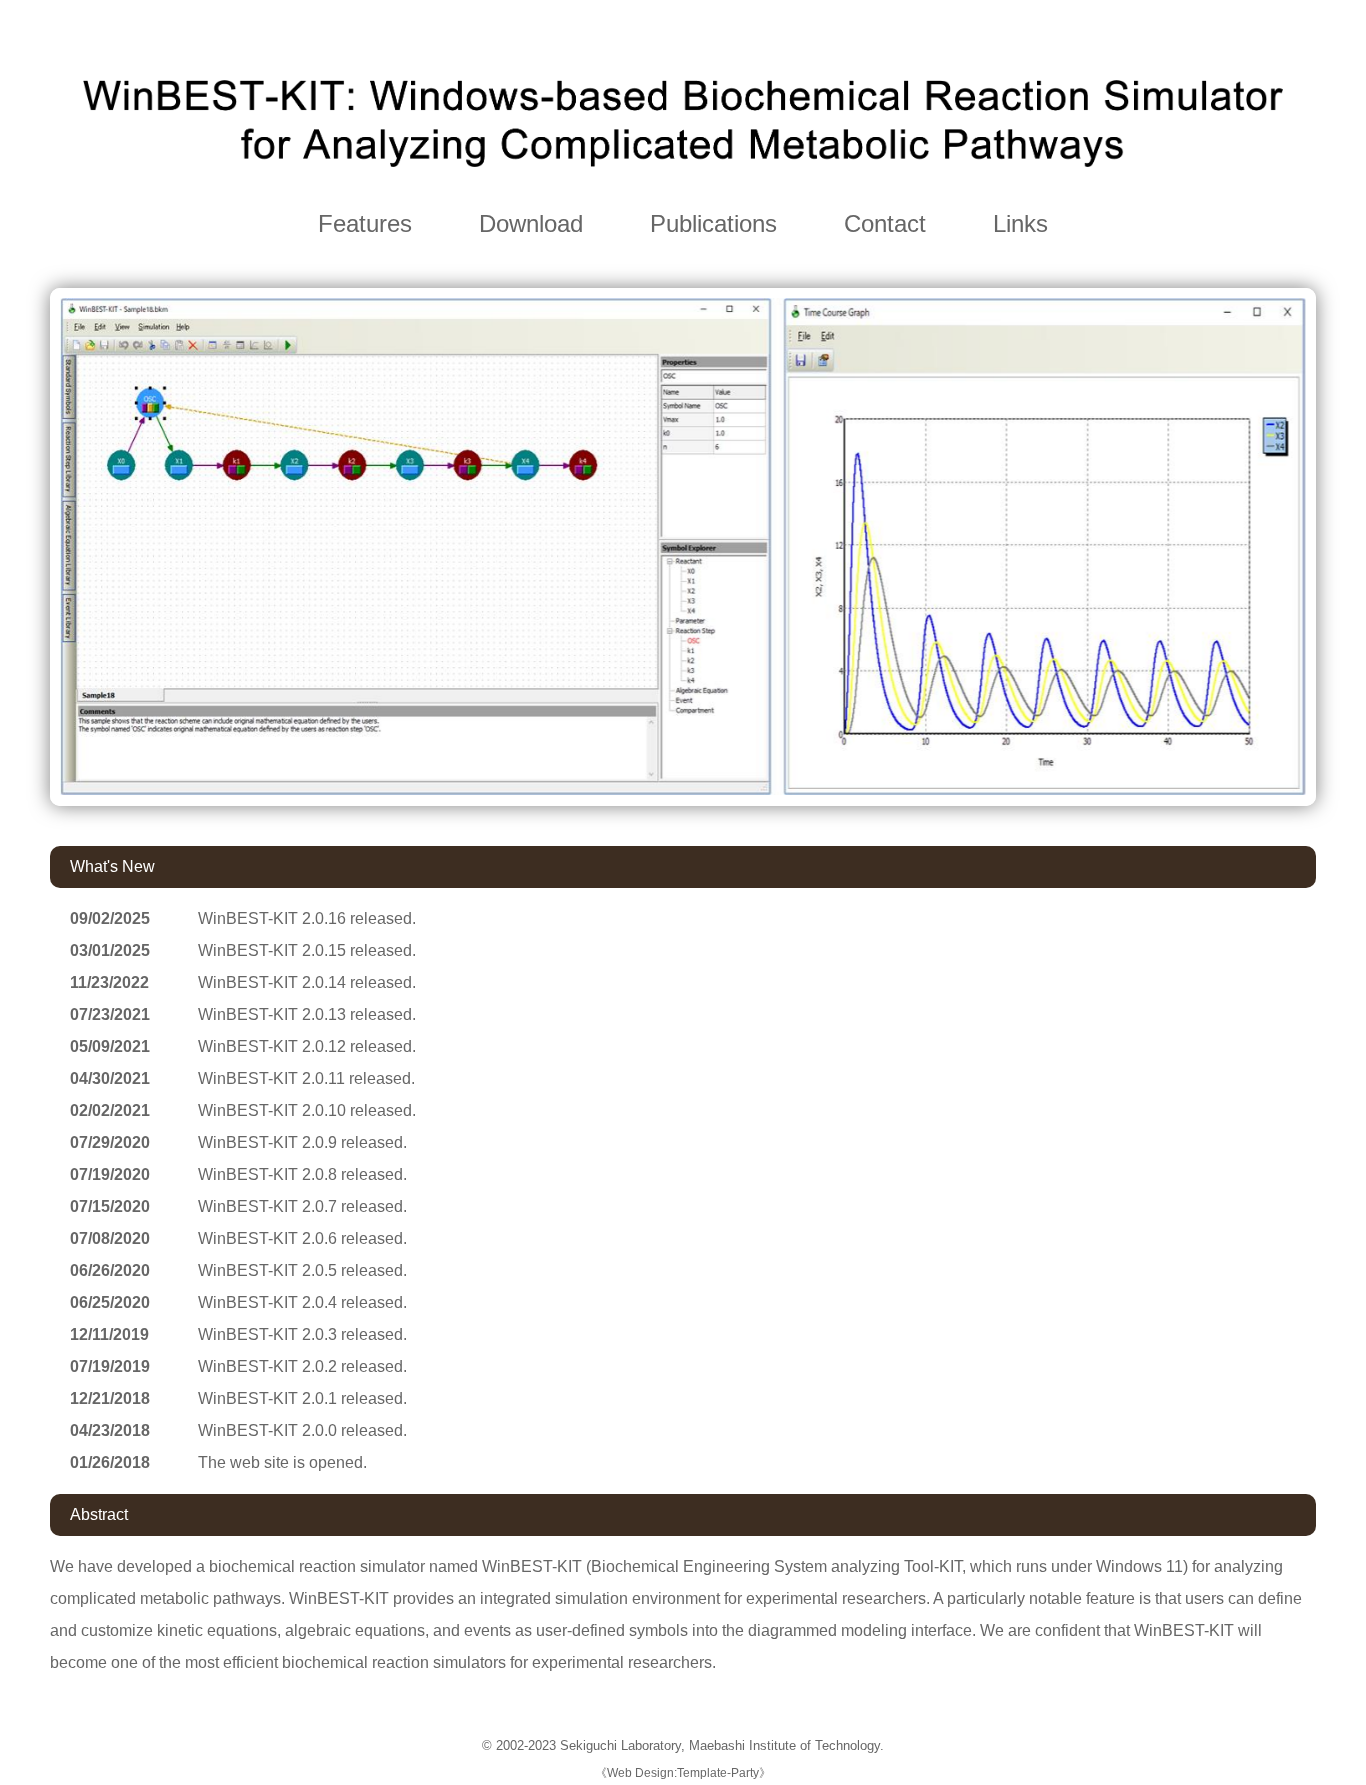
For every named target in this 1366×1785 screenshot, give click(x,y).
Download (531, 223)
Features (365, 223)
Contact (885, 223)
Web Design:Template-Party (683, 1773)
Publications (713, 223)
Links (1020, 223)
